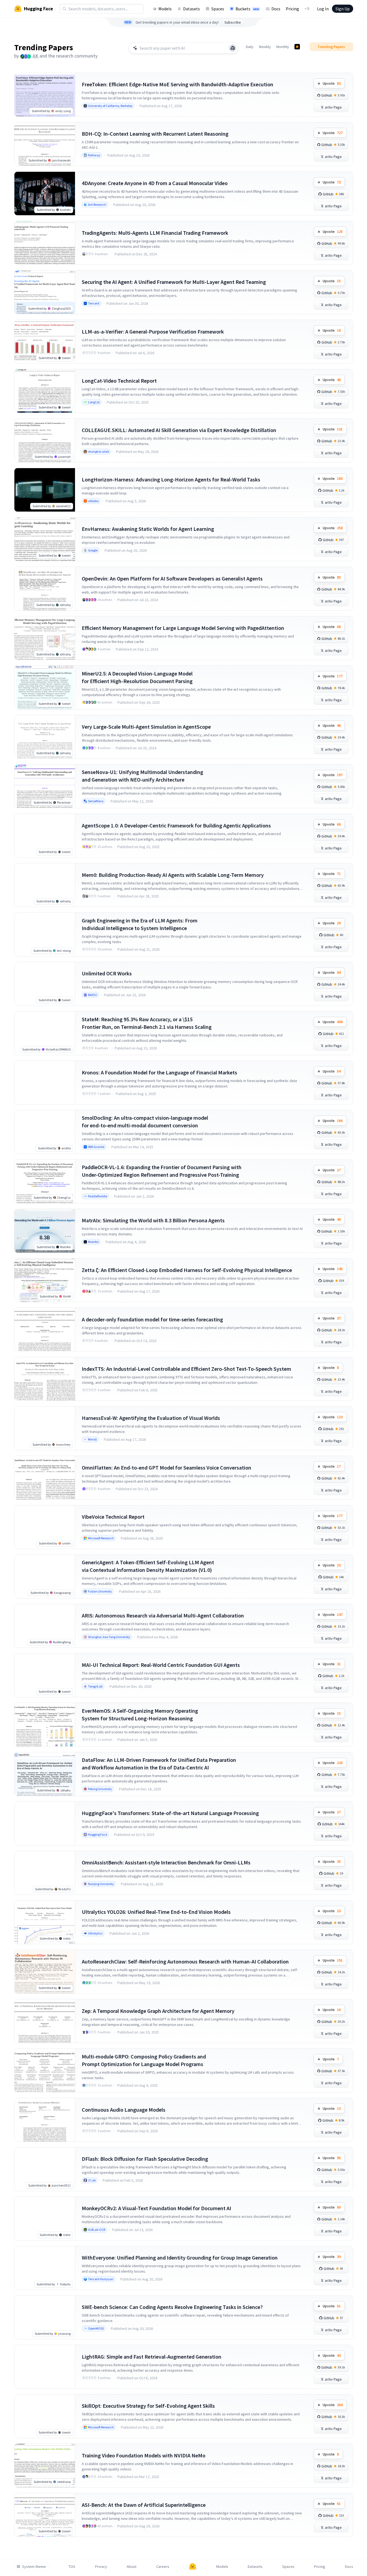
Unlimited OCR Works (107, 973)
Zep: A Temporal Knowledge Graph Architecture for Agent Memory (158, 2011)
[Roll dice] (233, 48)
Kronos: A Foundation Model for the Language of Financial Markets (159, 1072)
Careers (163, 2567)
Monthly (283, 47)
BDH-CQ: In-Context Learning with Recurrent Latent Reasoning (155, 134)
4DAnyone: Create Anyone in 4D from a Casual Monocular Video (155, 183)
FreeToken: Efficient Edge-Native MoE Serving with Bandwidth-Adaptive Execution (178, 84)
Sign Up (343, 9)
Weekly (265, 47)
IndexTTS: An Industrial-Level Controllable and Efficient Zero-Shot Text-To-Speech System (186, 1369)
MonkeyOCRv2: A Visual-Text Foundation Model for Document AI (156, 2208)
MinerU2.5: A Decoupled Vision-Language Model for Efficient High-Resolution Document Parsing (137, 677)
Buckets (247, 9)
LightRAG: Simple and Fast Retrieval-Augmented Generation (152, 2357)
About (131, 2567)
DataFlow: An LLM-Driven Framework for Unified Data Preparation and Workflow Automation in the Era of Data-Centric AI (159, 1764)
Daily (250, 47)
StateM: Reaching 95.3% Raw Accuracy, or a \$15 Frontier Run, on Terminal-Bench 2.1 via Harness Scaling (147, 1023)
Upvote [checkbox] (332, 83)
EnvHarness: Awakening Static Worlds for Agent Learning (148, 529)
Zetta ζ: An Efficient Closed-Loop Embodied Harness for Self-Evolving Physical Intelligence (187, 1270)
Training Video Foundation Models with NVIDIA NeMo (144, 2455)
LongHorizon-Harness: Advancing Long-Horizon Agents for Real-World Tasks (171, 479)
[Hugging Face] (193, 2567)
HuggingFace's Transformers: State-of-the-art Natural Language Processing (170, 1813)
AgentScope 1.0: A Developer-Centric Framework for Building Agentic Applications (176, 825)
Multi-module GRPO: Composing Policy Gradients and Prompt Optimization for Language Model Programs (144, 2060)
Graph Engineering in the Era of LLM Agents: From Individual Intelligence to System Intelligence (140, 924)
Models (165, 9)
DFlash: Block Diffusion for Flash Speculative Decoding (145, 2159)
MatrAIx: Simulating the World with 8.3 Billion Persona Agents (153, 1220)
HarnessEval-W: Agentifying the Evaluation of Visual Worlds (151, 1418)
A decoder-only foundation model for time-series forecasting (152, 1319)
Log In (323, 9)
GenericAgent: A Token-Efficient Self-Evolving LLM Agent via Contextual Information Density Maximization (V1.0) (148, 1566)
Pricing (292, 9)
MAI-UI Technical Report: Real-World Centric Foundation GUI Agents (161, 1665)
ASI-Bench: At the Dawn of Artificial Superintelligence (144, 2505)
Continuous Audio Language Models (124, 2110)
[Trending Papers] (297, 47)
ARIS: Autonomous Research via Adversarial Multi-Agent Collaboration (163, 1615)
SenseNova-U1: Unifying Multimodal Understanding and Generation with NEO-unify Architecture (142, 776)
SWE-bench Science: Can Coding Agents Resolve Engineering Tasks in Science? (172, 2307)
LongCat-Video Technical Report (119, 381)
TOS (72, 2567)
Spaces (218, 9)
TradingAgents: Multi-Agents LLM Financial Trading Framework (155, 233)
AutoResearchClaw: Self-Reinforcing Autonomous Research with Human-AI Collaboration (185, 1961)
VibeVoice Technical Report (113, 1517)
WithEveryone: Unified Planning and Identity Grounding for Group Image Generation (180, 2258)
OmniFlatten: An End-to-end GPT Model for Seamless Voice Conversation (167, 1468)
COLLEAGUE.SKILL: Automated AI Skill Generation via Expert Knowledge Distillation (179, 430)
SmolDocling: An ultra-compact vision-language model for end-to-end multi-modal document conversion (145, 1122)
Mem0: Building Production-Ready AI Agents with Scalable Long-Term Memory (173, 875)
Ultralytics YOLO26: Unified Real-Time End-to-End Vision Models (156, 1912)
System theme (34, 2567)
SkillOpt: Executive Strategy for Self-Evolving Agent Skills (148, 2406)
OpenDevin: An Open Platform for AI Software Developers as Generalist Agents (172, 578)
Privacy (101, 2567)
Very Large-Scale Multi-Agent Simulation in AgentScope (146, 727)
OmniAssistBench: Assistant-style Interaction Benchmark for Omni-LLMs (166, 1862)
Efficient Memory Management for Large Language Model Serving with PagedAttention (183, 628)
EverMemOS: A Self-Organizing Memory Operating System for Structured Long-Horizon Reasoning (140, 1714)
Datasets (192, 9)
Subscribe (233, 22)
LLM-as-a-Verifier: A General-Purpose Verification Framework (153, 331)
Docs (276, 9)
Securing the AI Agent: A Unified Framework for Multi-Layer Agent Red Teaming (174, 282)
